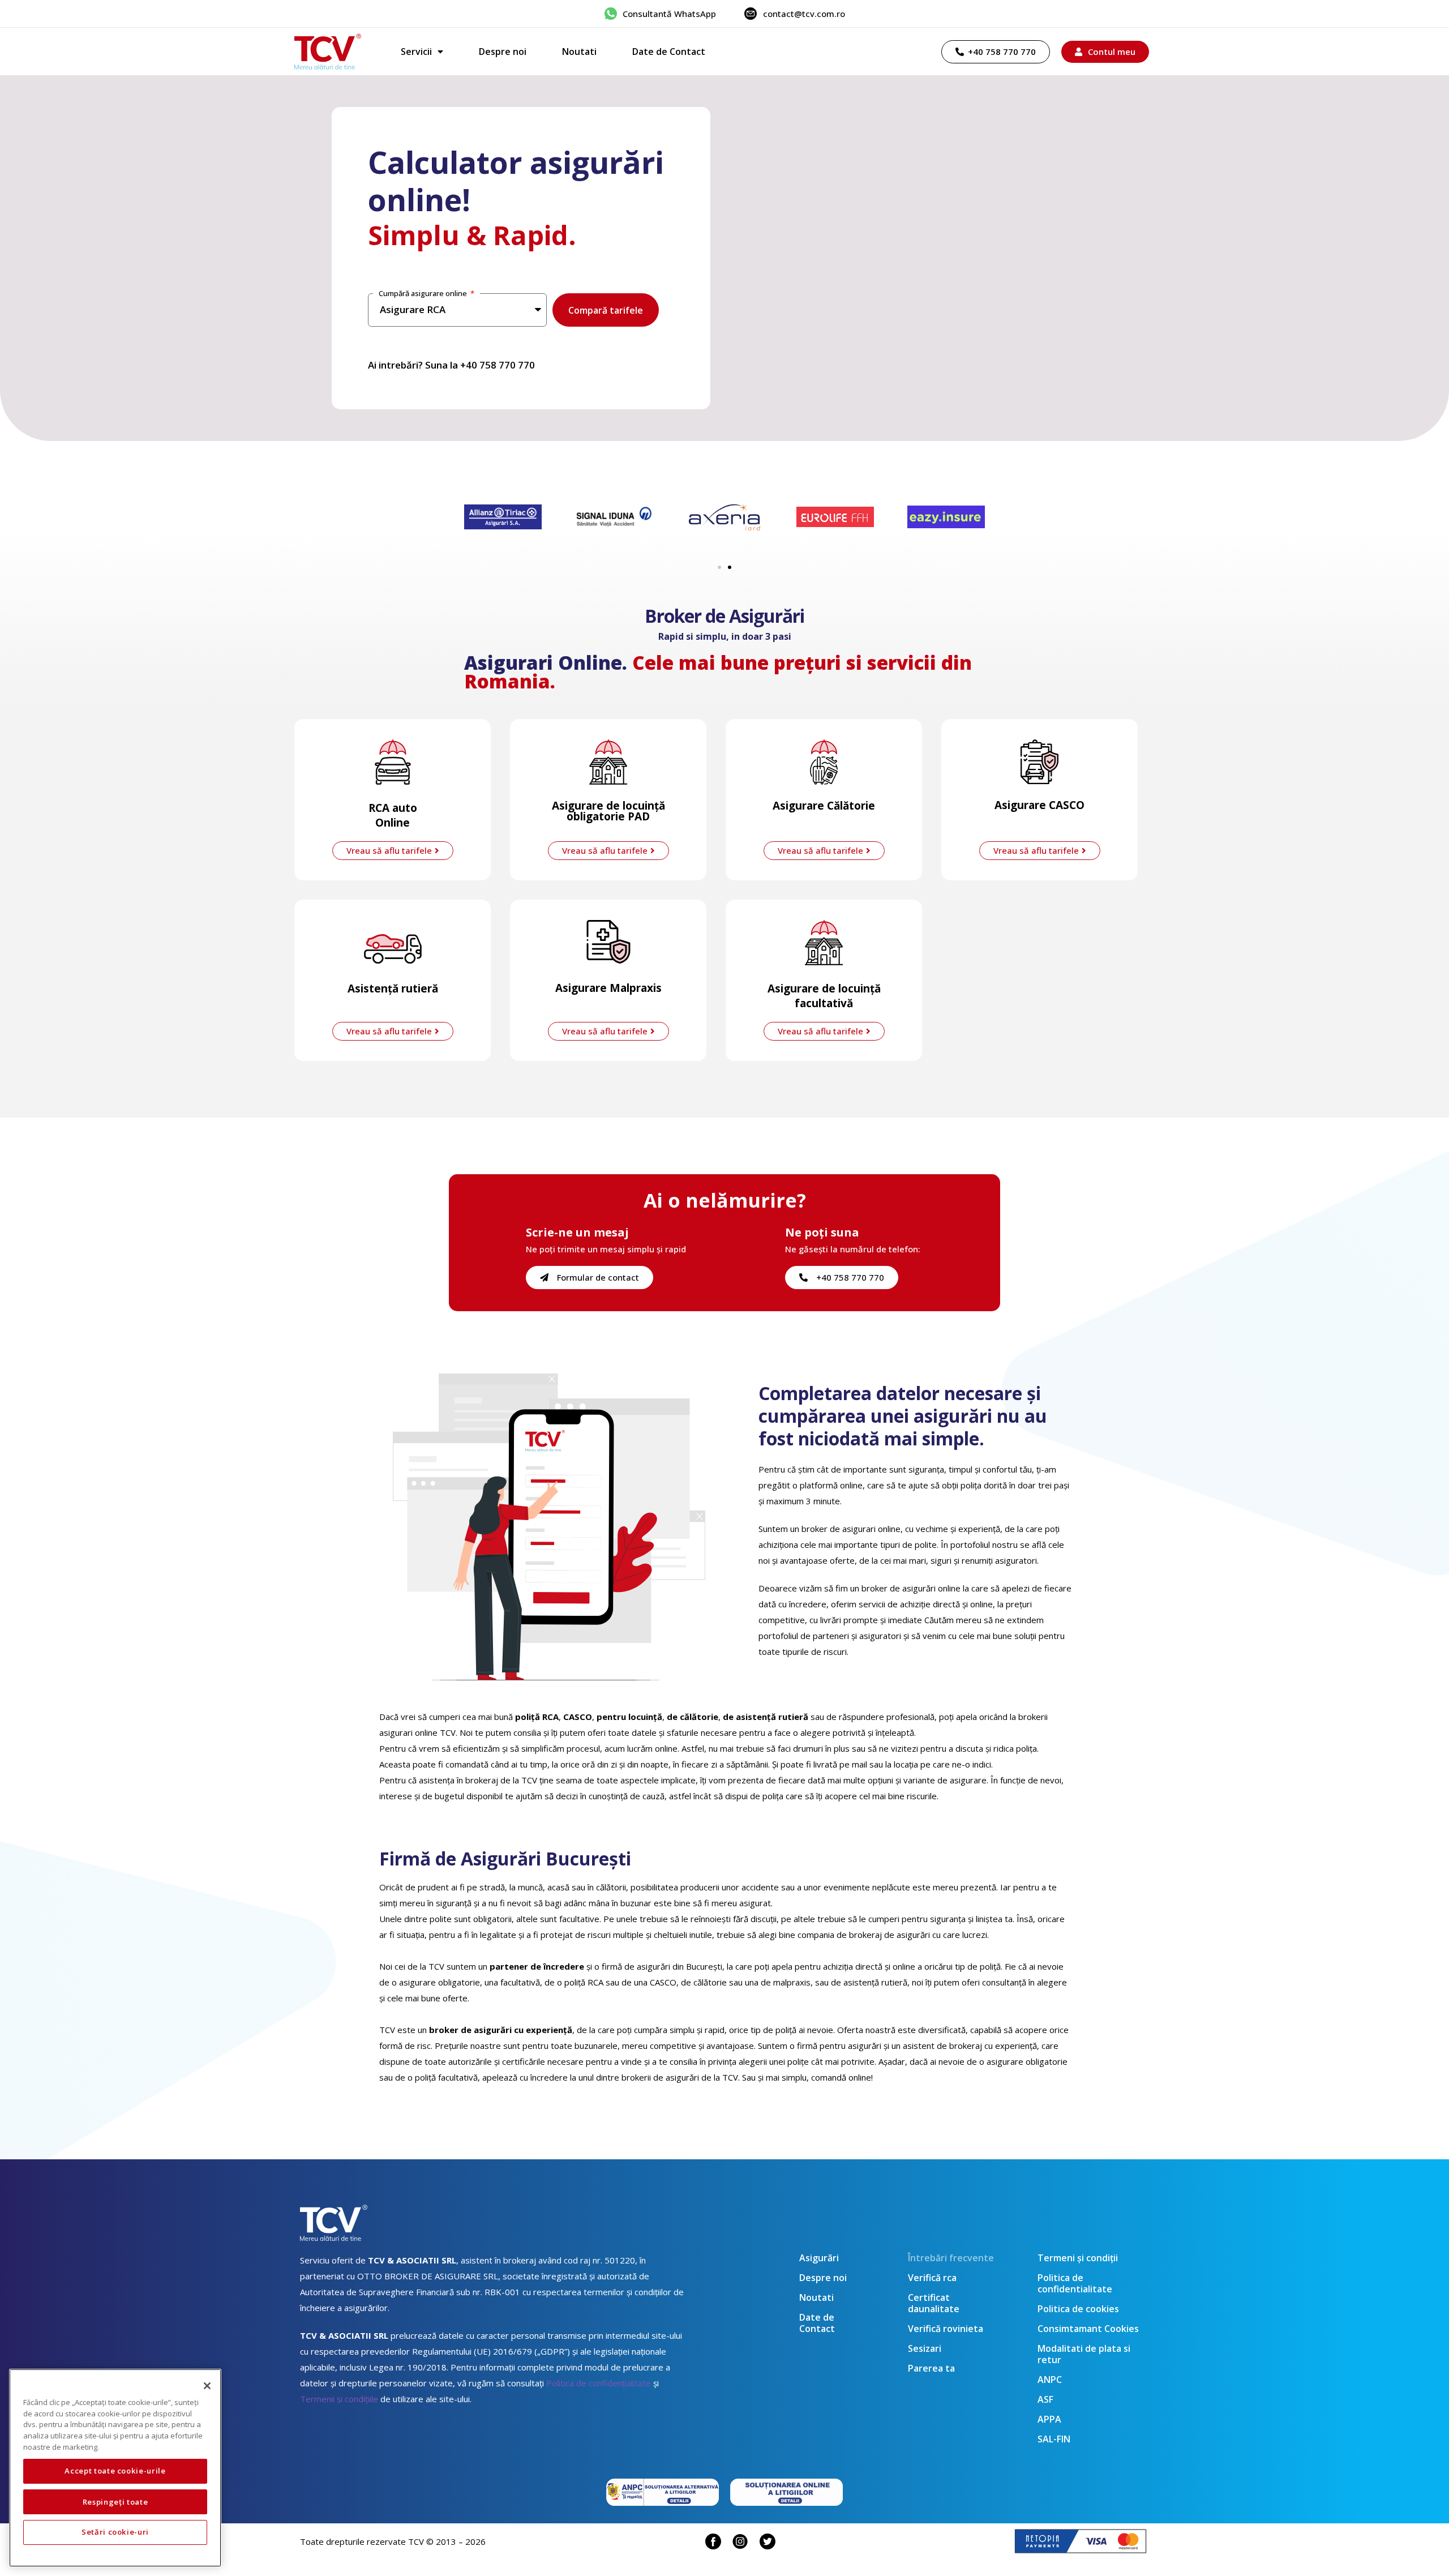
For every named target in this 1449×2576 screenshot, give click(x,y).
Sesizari (925, 2348)
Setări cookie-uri (115, 2532)
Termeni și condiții (1078, 2258)
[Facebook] (713, 2541)
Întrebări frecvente (951, 2258)
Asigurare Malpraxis (608, 988)
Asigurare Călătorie (824, 806)
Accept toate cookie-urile (115, 2471)
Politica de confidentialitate (1075, 2283)
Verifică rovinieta (946, 2329)
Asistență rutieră (393, 989)
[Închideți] (207, 2386)
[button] (719, 567)
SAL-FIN (1054, 2439)
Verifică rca (932, 2278)
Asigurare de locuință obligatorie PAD (608, 811)
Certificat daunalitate (934, 2303)
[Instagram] (740, 2541)
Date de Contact (669, 52)
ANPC (1050, 2380)
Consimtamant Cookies (1088, 2329)
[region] (115, 2468)
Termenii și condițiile (339, 2399)
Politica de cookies (1078, 2309)
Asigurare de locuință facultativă (824, 996)
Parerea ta (931, 2368)
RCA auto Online (393, 815)
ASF (1045, 2399)
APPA (1049, 2419)
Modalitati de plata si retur (1084, 2354)
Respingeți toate (115, 2501)
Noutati (579, 52)
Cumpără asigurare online (424, 293)
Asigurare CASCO (1039, 805)
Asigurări (819, 2258)
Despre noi (503, 52)
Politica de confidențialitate (599, 2383)
